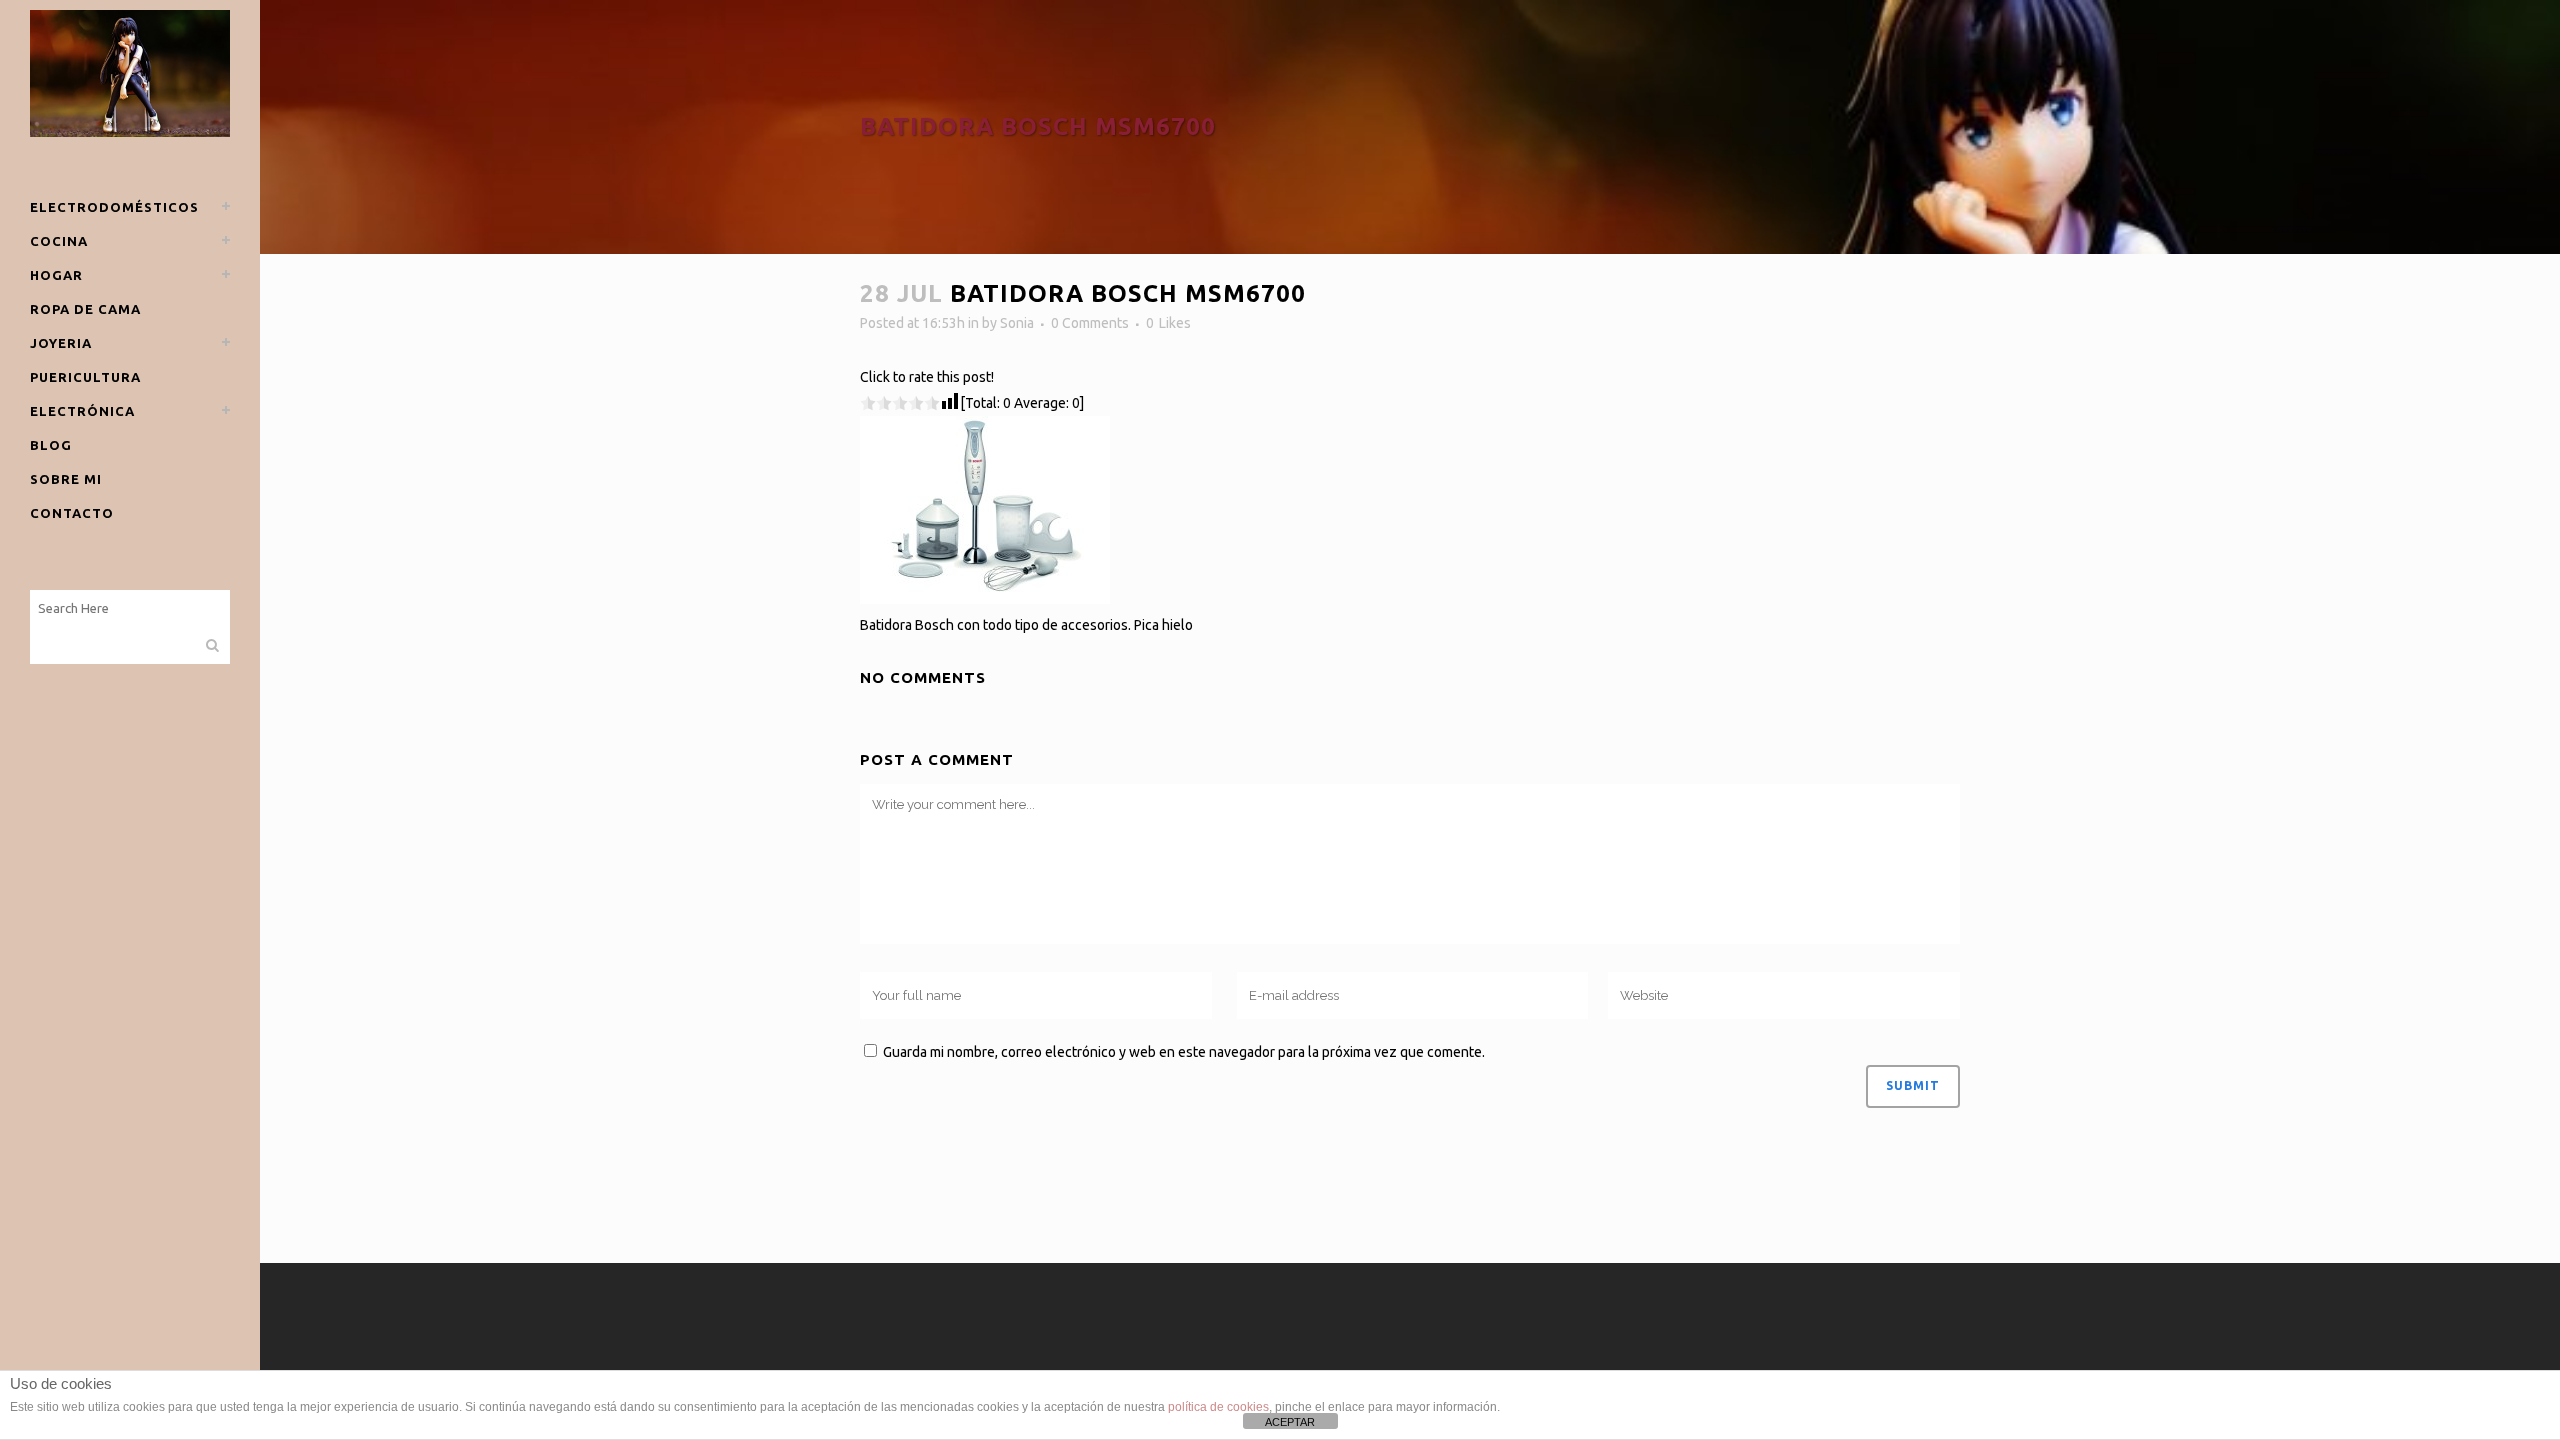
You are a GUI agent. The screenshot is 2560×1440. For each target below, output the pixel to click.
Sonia (1017, 323)
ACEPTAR (1290, 1422)
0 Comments (1090, 323)
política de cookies (1218, 1407)
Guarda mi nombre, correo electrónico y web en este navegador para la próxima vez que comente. (1184, 1052)
